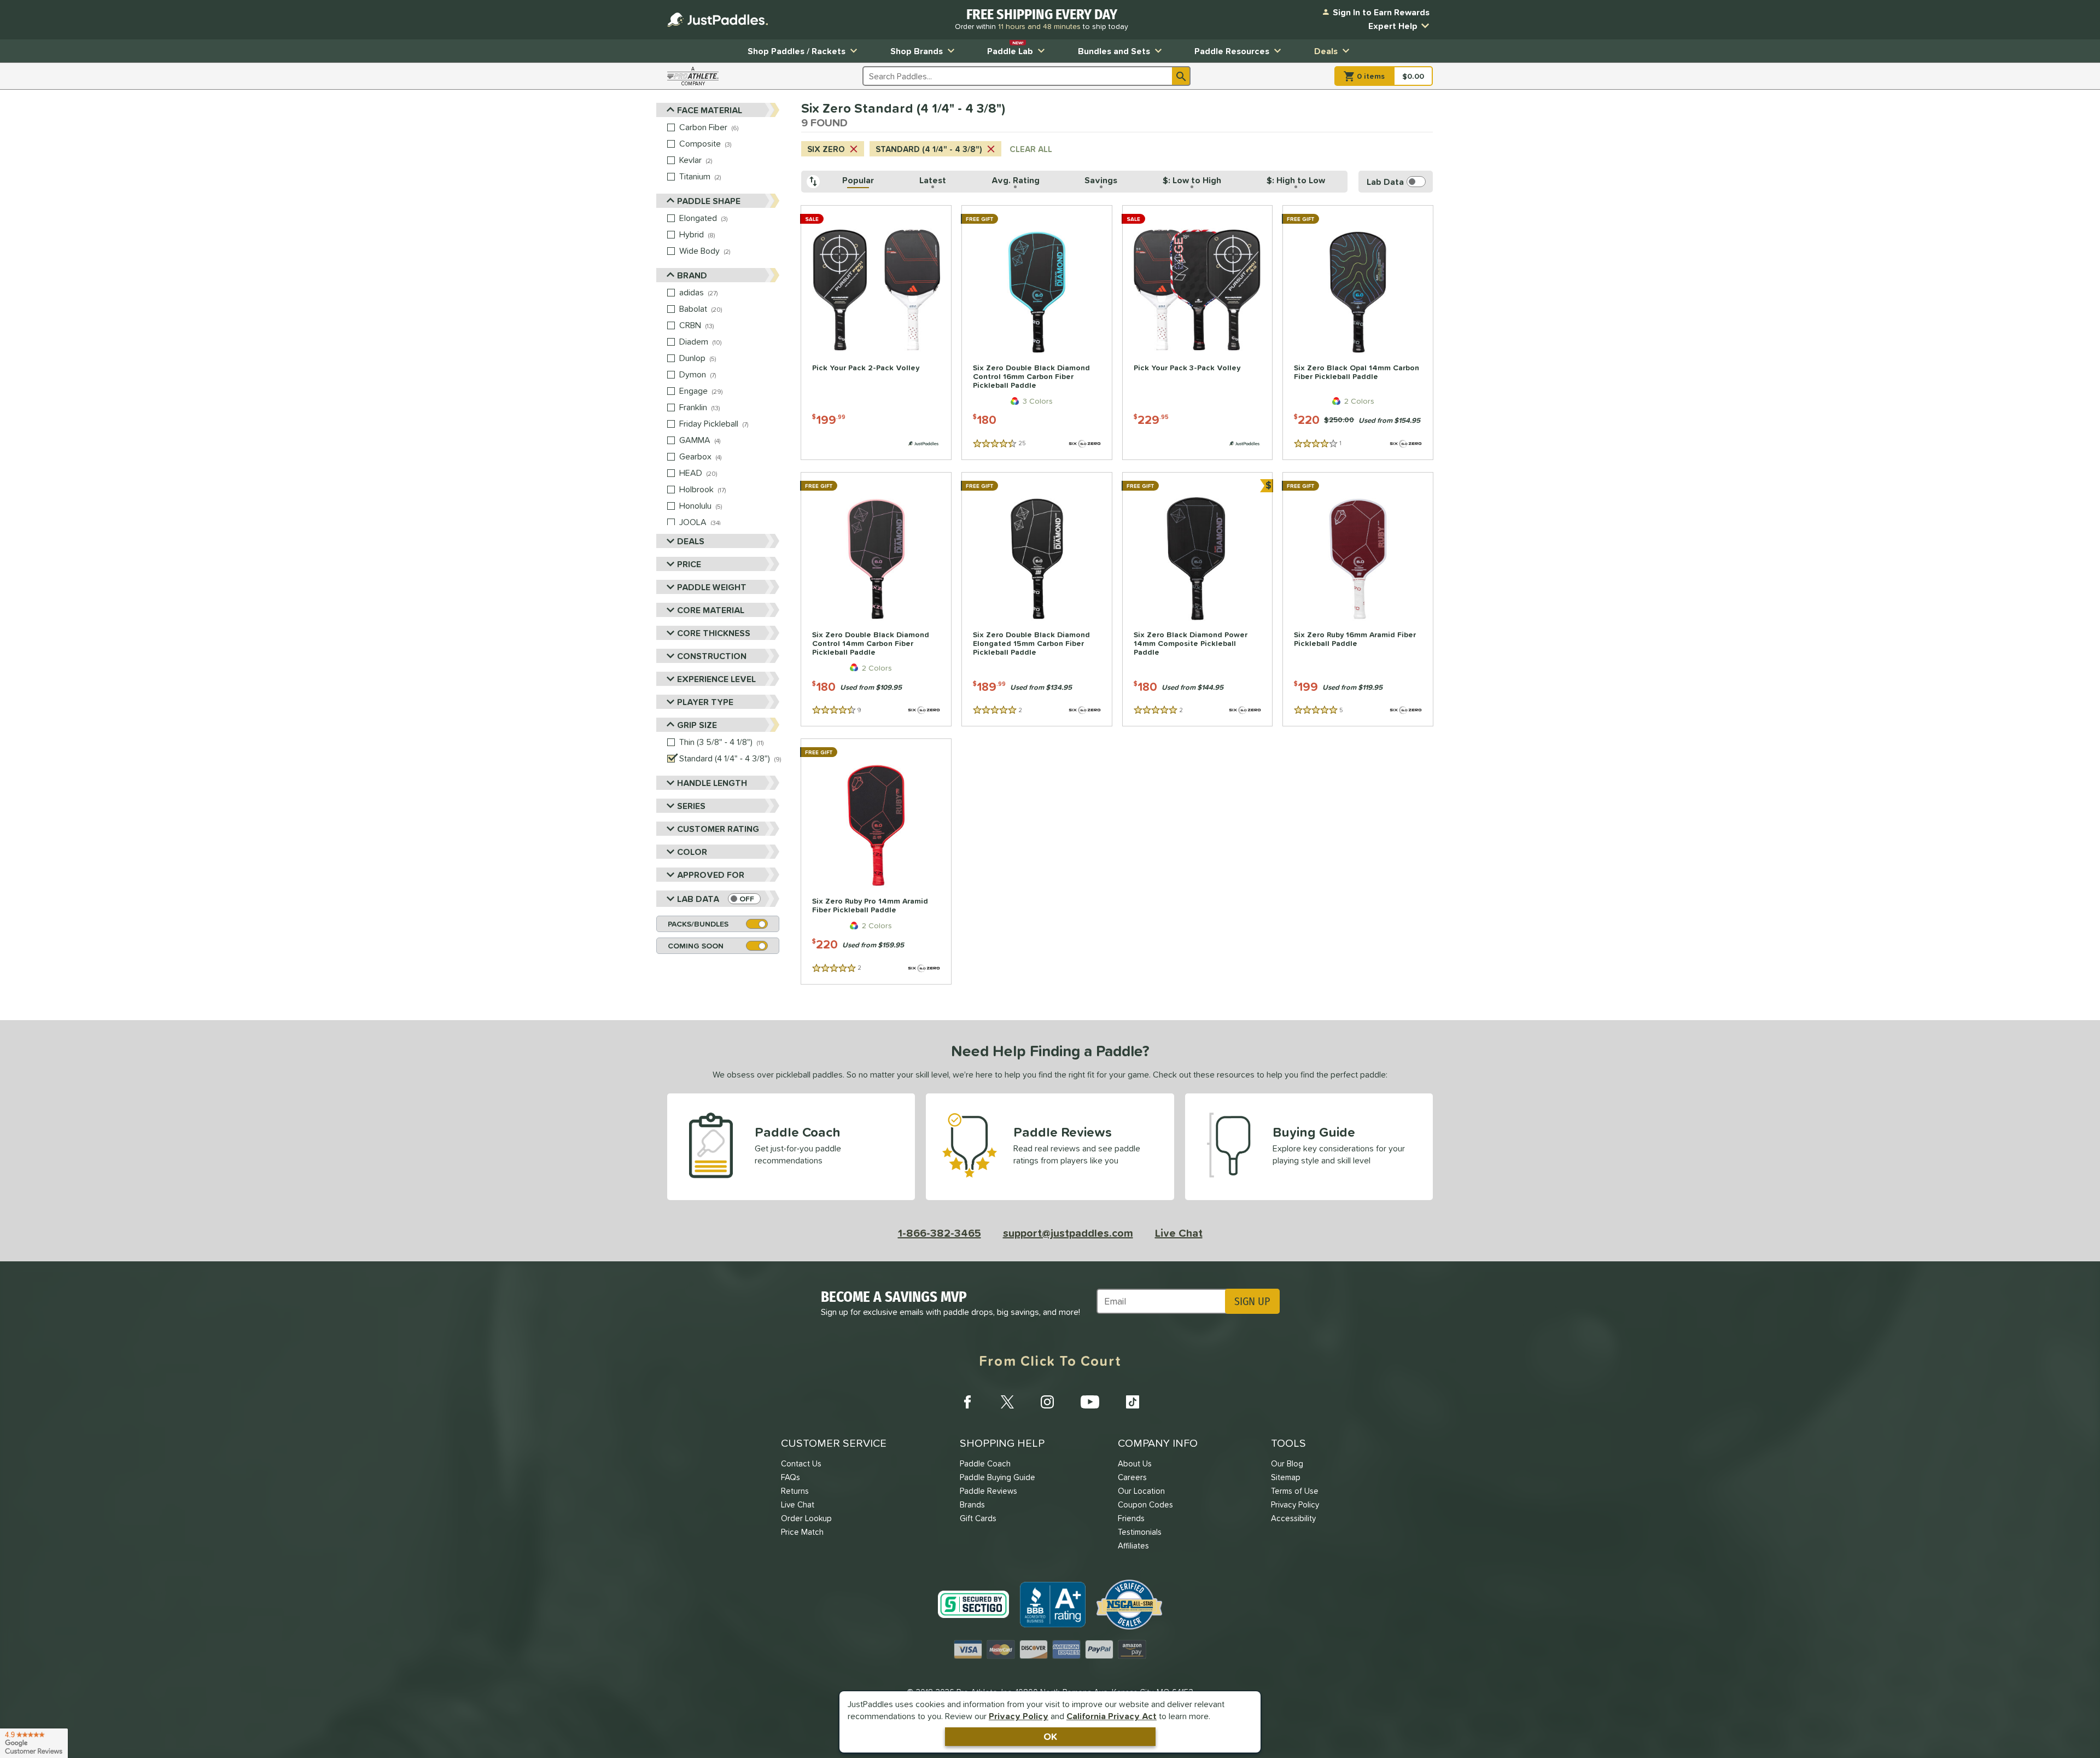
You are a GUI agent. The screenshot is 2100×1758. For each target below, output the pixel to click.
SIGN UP (1252, 1301)
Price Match (802, 1532)
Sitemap (1286, 1477)
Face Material (710, 110)
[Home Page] (717, 20)
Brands (972, 1504)
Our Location (1141, 1491)
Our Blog (1287, 1463)
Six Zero (826, 149)
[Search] (1181, 76)
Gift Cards (978, 1518)
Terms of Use (1295, 1491)
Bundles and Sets (1114, 51)
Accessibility (1293, 1518)
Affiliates (1133, 1545)
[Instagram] (1047, 1402)
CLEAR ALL (1031, 149)
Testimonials (1140, 1532)
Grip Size (697, 725)
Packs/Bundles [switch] (698, 924)
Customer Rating (718, 829)
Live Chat (1179, 1233)
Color (692, 852)
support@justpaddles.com (1068, 1233)
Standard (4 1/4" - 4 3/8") (929, 149)
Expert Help (1393, 26)
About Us (1135, 1463)
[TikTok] (1133, 1402)
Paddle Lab (1010, 48)
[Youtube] (1090, 1402)
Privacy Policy (1019, 1716)
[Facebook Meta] (967, 1402)
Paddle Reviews (988, 1491)
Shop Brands (917, 51)
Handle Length (712, 783)
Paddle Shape (709, 201)
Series (691, 806)
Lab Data (698, 899)
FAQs (791, 1477)
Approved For (711, 875)
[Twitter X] (1007, 1402)
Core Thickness (714, 633)
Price (689, 564)
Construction (712, 656)
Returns (795, 1491)
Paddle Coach (985, 1463)
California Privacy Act (1112, 1716)
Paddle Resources (1232, 51)
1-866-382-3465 (940, 1233)
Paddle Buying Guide (997, 1477)
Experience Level (716, 679)
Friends (1131, 1518)
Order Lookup (806, 1518)
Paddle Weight (712, 587)
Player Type (705, 702)
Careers (1132, 1477)
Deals (1326, 51)
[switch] (744, 899)
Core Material (711, 610)
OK (1050, 1736)
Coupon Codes (1145, 1504)
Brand (692, 275)
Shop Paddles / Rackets (797, 51)
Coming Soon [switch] (696, 946)
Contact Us (801, 1463)
